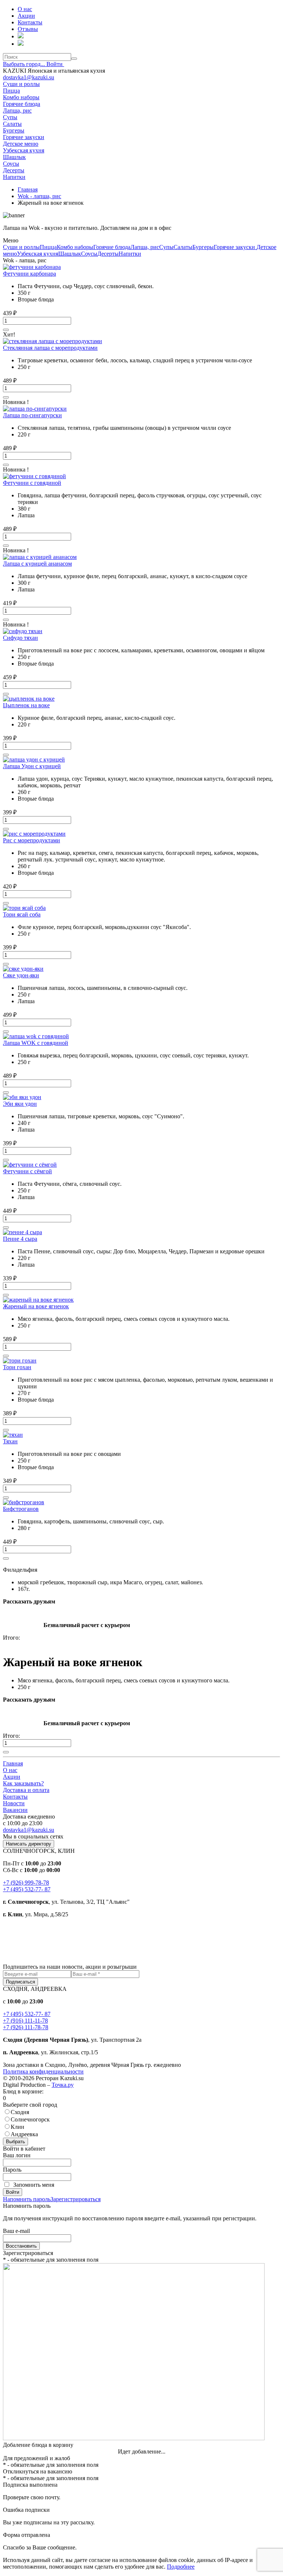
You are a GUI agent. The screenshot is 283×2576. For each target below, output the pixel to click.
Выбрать (15, 2142)
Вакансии (15, 1810)
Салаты (12, 124)
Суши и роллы (21, 84)
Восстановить (21, 2246)
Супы (10, 117)
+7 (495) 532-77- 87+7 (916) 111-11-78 (27, 2017)
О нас (10, 1770)
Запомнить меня (34, 2185)
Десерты (14, 170)
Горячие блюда (22, 104)
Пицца (11, 91)
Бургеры (14, 130)
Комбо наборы (21, 97)
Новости (14, 1803)
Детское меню (21, 144)
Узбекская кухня (24, 150)
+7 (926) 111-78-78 (26, 2027)
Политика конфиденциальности (43, 2071)
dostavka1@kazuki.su (29, 77)
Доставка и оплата (26, 1790)
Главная (13, 1763)
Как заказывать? (23, 1783)
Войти (55, 64)
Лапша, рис (17, 111)
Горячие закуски (24, 137)
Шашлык (14, 157)
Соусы (11, 164)
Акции (12, 1777)
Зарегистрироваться (76, 2199)
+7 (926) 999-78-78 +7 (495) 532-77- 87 (27, 1886)
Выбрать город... (25, 64)
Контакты (15, 1797)
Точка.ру (63, 2085)
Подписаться (20, 1982)
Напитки (14, 177)
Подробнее (181, 2567)
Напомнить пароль (27, 2199)
